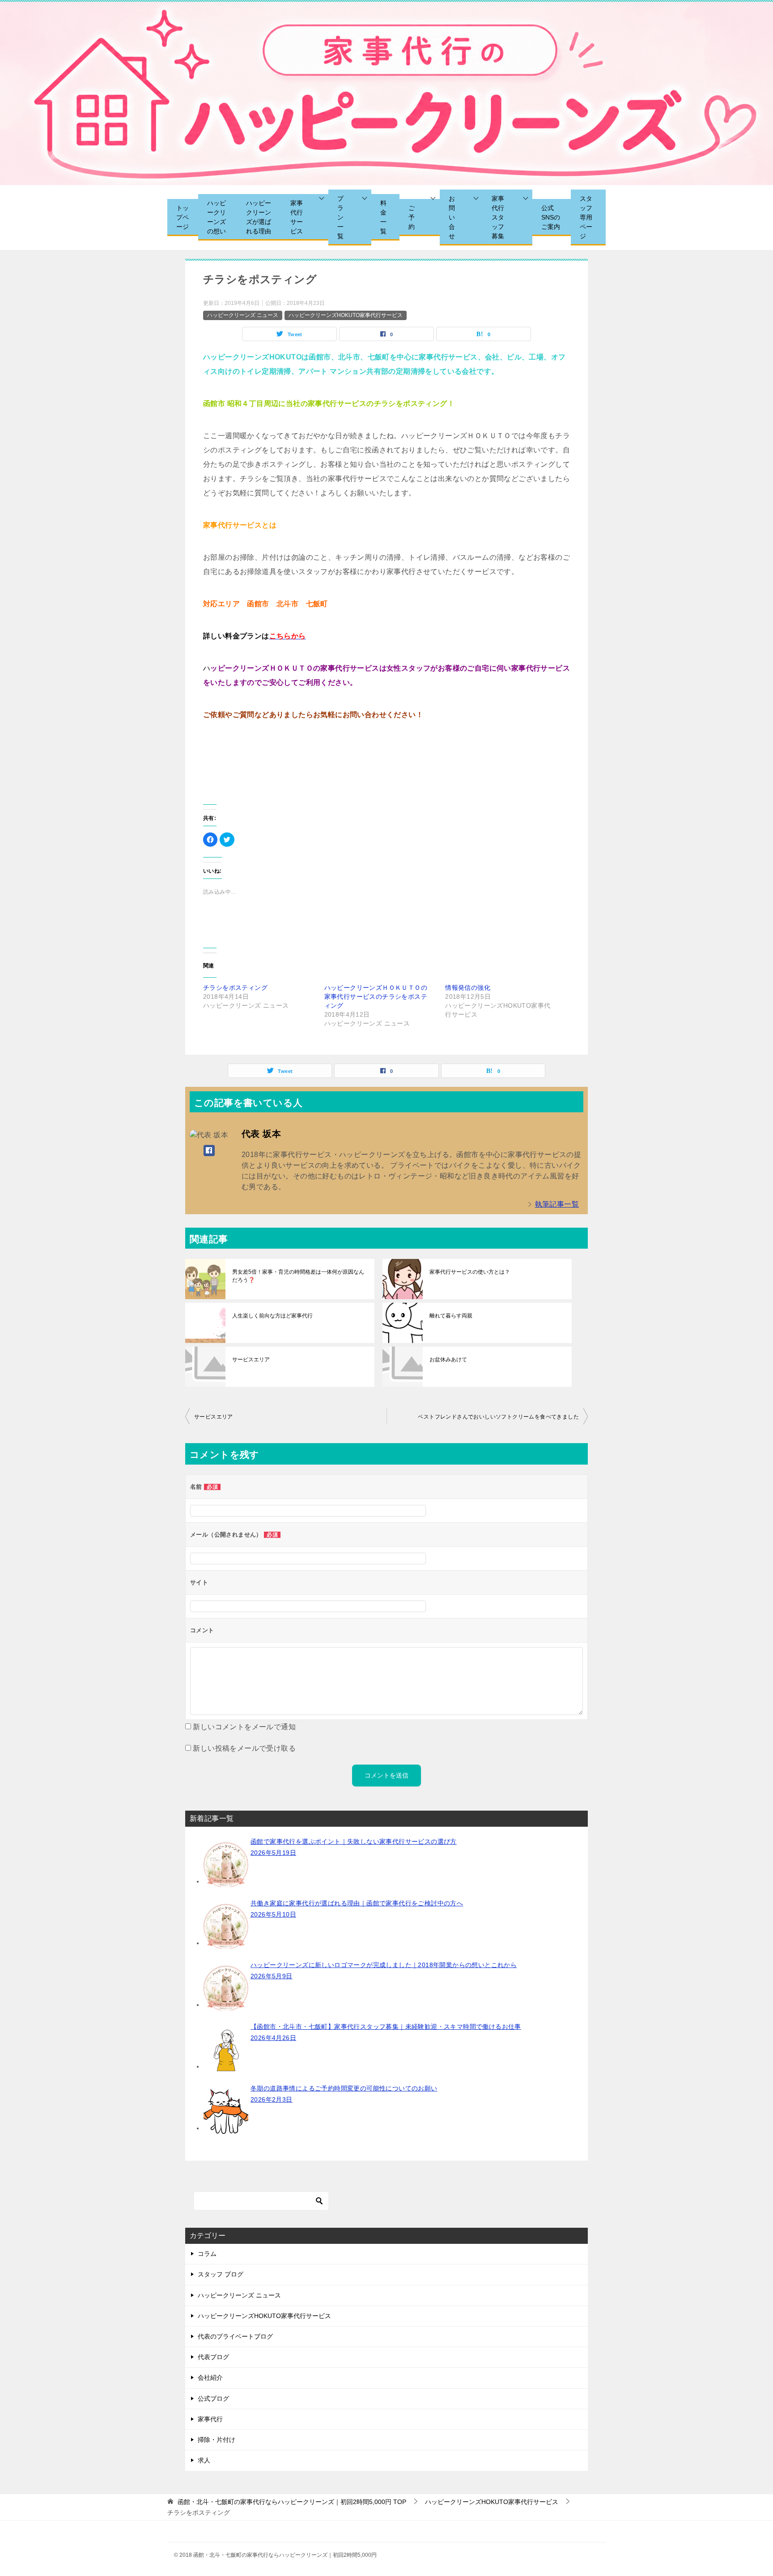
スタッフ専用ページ (586, 217)
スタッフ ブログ (221, 2274)
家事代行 (210, 2419)
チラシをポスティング (235, 988)
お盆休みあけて (448, 1360)
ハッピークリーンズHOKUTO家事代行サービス (346, 315)
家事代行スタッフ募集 (498, 217)
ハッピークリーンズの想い (217, 217)
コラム (207, 2254)
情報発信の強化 (468, 988)
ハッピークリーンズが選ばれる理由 (259, 217)
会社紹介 (210, 2378)
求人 (204, 2460)
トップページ (183, 217)
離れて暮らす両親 (451, 1316)
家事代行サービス (297, 217)
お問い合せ (452, 217)
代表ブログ (213, 2357)
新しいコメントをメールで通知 (244, 1727)
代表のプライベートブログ (235, 2336)
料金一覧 (383, 217)
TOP (292, 2502)
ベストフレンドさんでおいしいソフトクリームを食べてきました (498, 1417)
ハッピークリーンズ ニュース (243, 315)
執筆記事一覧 (557, 1204)
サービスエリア (251, 1360)
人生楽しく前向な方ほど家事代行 (272, 1316)
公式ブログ (213, 2399)
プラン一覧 (340, 217)
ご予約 (412, 217)
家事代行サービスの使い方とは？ (470, 1272)
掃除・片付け (217, 2440)
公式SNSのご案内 (551, 217)
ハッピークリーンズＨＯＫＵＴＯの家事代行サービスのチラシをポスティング (376, 997)
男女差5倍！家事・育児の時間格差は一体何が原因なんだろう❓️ (298, 1276)
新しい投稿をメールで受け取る (244, 1748)
